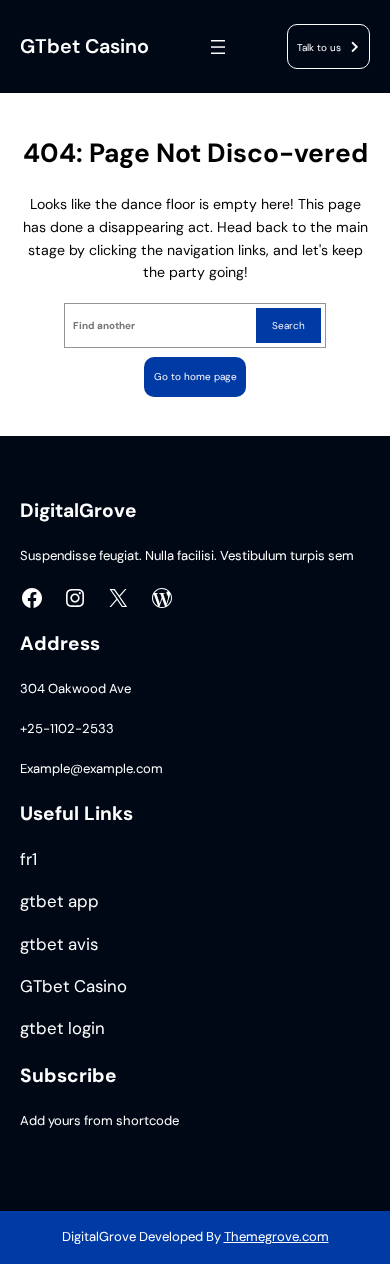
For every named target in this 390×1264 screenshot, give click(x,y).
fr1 (28, 859)
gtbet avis (59, 944)
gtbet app (59, 901)
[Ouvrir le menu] (218, 47)
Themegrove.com (276, 1236)
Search (288, 325)
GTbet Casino (84, 46)
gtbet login (62, 1028)
